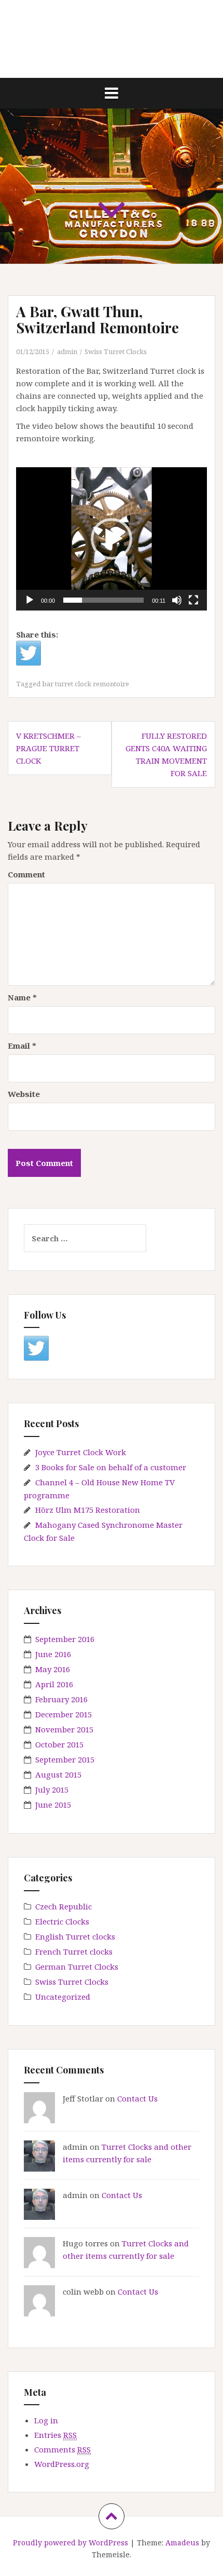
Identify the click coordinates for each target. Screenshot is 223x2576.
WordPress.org (62, 2464)
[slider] (103, 600)
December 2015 (64, 1714)
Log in (46, 2420)
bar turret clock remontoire (86, 684)
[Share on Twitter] (29, 653)
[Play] (30, 600)
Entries (55, 2435)
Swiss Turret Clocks (116, 351)
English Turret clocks (75, 1936)
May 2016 (53, 1669)
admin (67, 351)
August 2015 (58, 1774)
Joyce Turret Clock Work (81, 1452)
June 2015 (53, 1805)
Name (22, 997)
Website (24, 1094)
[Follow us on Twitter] (36, 1348)
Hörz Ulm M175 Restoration (88, 1510)
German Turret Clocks (77, 1967)
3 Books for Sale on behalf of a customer (111, 1467)
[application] (112, 539)
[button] (112, 539)
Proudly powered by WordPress (71, 2543)
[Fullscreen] (193, 600)
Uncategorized (63, 1997)
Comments (62, 2449)
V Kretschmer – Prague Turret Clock (48, 748)
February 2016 (61, 1699)
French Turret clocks (74, 1951)
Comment (26, 874)
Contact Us (137, 2098)
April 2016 (54, 1684)
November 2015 (64, 1729)
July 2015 (52, 1789)
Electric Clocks (62, 1921)
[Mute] (177, 600)
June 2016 (53, 1654)
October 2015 (59, 1744)
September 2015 (65, 1759)
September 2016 (65, 1639)
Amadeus (182, 2543)
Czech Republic (64, 1906)
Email (22, 1046)
